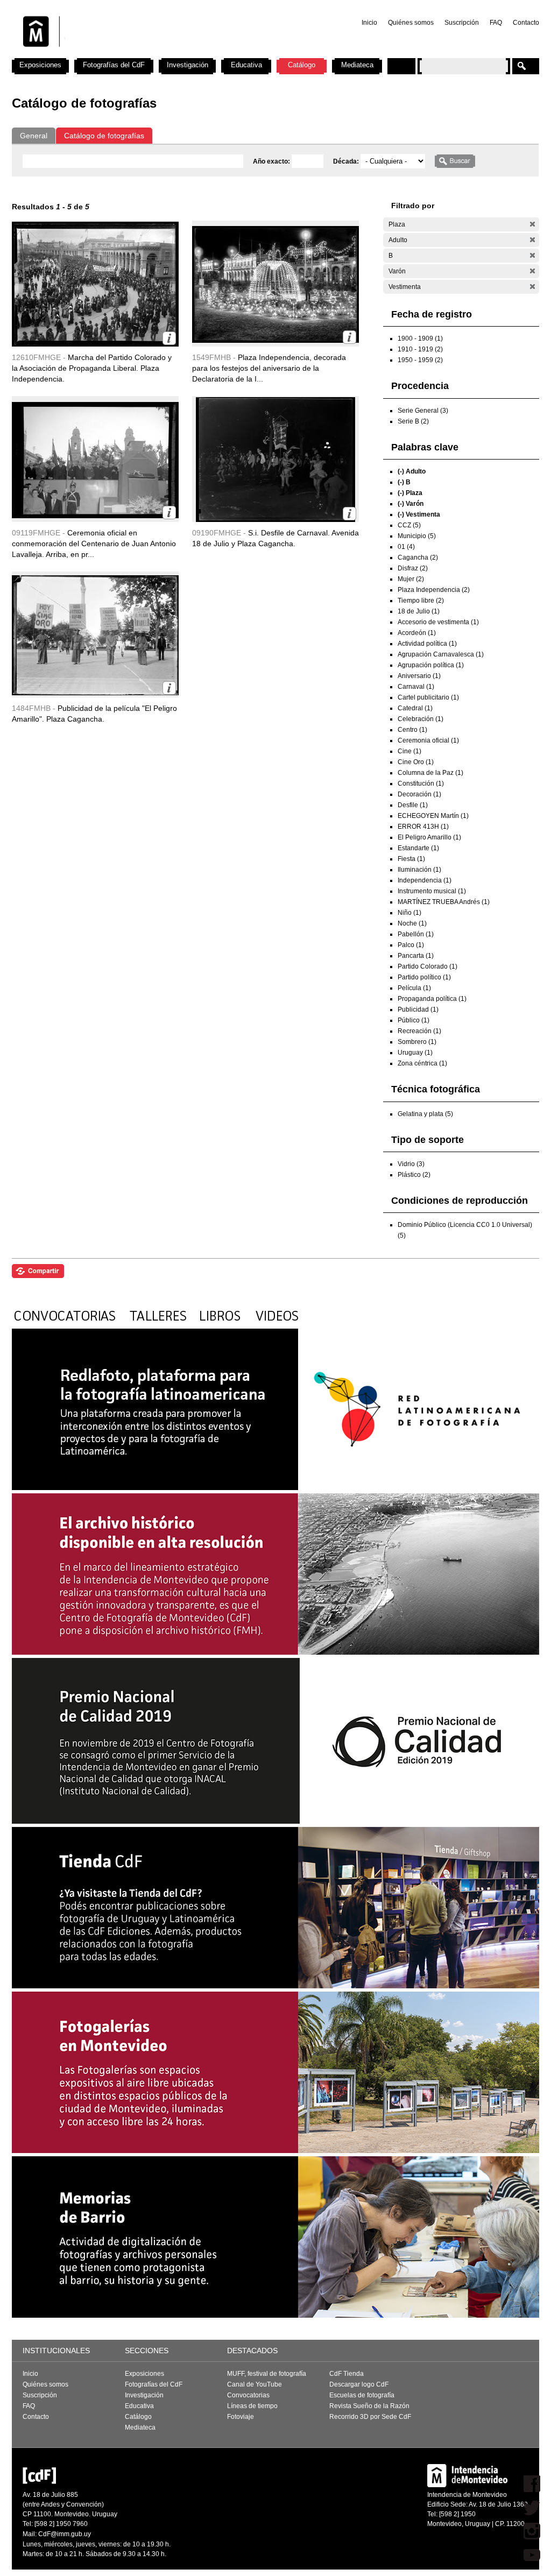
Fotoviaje (241, 2417)
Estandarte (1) (418, 848)
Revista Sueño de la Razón (369, 2406)
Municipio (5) (417, 536)
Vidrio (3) (411, 1164)
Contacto (526, 23)
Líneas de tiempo (252, 2406)
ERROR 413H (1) (423, 827)
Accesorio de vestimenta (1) (438, 622)
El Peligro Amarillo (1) (429, 837)
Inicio (369, 23)
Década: (347, 161)
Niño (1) (409, 913)
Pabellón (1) (416, 934)
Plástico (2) (414, 1175)
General (34, 136)
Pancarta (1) (416, 956)
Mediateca (357, 65)
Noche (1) (412, 923)
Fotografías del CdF (114, 65)
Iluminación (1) (419, 870)
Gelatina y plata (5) (425, 1114)
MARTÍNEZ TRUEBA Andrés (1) (444, 902)
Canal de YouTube (255, 2384)
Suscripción (462, 23)
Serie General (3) (423, 411)
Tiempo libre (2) (421, 601)
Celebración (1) (421, 719)
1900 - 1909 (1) (420, 338)
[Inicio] (153, 54)
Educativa (246, 65)
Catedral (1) (415, 708)
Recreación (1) (419, 1031)
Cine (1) (409, 751)
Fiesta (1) (411, 859)
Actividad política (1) (427, 644)
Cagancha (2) (418, 557)
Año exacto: (272, 161)
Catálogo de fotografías (104, 136)
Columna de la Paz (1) (430, 773)
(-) (532, 224)
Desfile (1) (413, 805)
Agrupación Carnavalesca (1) (441, 654)
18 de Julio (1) (419, 611)
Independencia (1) (425, 880)
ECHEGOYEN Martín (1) (433, 816)
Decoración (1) (419, 794)
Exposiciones (40, 65)
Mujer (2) (411, 579)
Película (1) (414, 988)
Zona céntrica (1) (422, 1063)
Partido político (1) (424, 977)
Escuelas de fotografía (362, 2395)
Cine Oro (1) (416, 762)
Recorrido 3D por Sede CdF (370, 2417)
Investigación (188, 65)
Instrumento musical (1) (432, 891)
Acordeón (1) (417, 633)
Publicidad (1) (418, 1010)
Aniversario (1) (419, 676)
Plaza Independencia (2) (434, 590)
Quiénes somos (411, 23)
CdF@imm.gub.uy (65, 2534)
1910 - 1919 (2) (420, 349)
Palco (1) (411, 945)
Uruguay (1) (415, 1053)
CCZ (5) (409, 525)
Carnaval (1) (416, 687)
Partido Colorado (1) (428, 966)
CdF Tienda (347, 2374)
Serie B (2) (413, 421)
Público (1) (414, 1020)
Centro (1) (412, 730)
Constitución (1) (421, 784)
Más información (169, 338)
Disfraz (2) (413, 568)
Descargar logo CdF (359, 2384)
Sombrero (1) (417, 1042)
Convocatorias (248, 2395)
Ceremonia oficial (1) (428, 740)
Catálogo (302, 65)
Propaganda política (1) (432, 999)
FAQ (496, 23)
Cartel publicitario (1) (428, 697)
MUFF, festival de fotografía (267, 2374)
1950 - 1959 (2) (420, 360)
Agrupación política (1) (431, 665)
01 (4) (406, 547)
